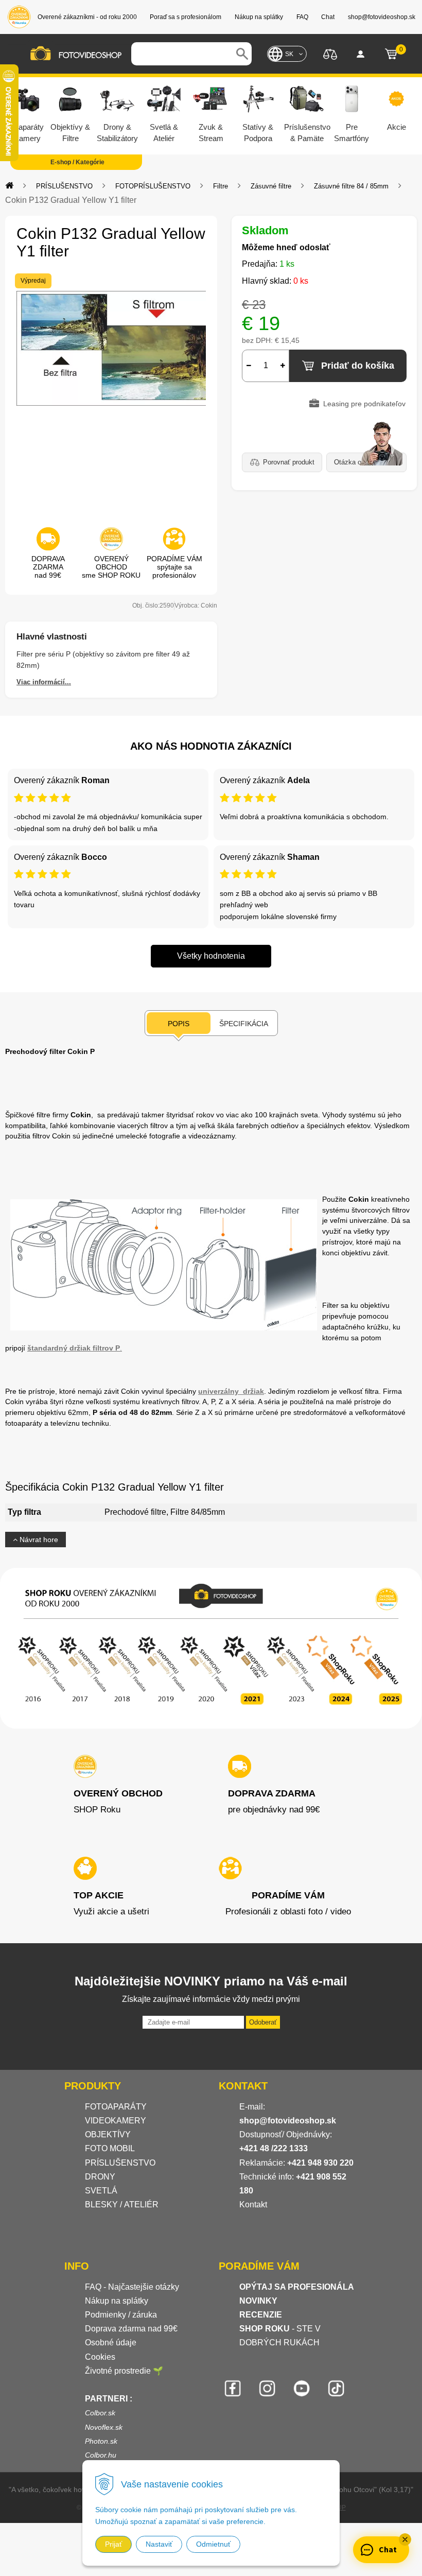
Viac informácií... (44, 682)
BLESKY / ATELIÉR (122, 2205)
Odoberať (263, 2022)
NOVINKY (258, 2301)
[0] (391, 54)
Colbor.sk (100, 2413)
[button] (405, 2539)
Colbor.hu (101, 2455)
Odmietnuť (213, 2544)
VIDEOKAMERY (116, 2121)
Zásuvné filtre (271, 186)
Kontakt (253, 2205)
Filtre (221, 186)
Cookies (100, 2357)
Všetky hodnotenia (211, 956)
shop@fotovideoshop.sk (288, 2121)
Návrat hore (38, 1540)
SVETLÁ (102, 2191)
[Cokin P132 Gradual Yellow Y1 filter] (111, 394)
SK (289, 54)
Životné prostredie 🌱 (124, 2371)
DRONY (100, 2177)
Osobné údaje (111, 2342)
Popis (179, 1024)
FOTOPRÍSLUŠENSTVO (153, 186)
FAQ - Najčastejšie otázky (132, 2287)
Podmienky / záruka (121, 2315)
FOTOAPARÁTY (116, 2107)
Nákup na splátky (117, 2301)
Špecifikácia (244, 1024)
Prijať (113, 2544)
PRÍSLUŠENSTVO (64, 186)
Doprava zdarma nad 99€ (131, 2329)
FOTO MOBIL (110, 2148)
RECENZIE (261, 2315)
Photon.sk (101, 2441)
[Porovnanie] (330, 53)
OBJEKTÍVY (108, 2134)
